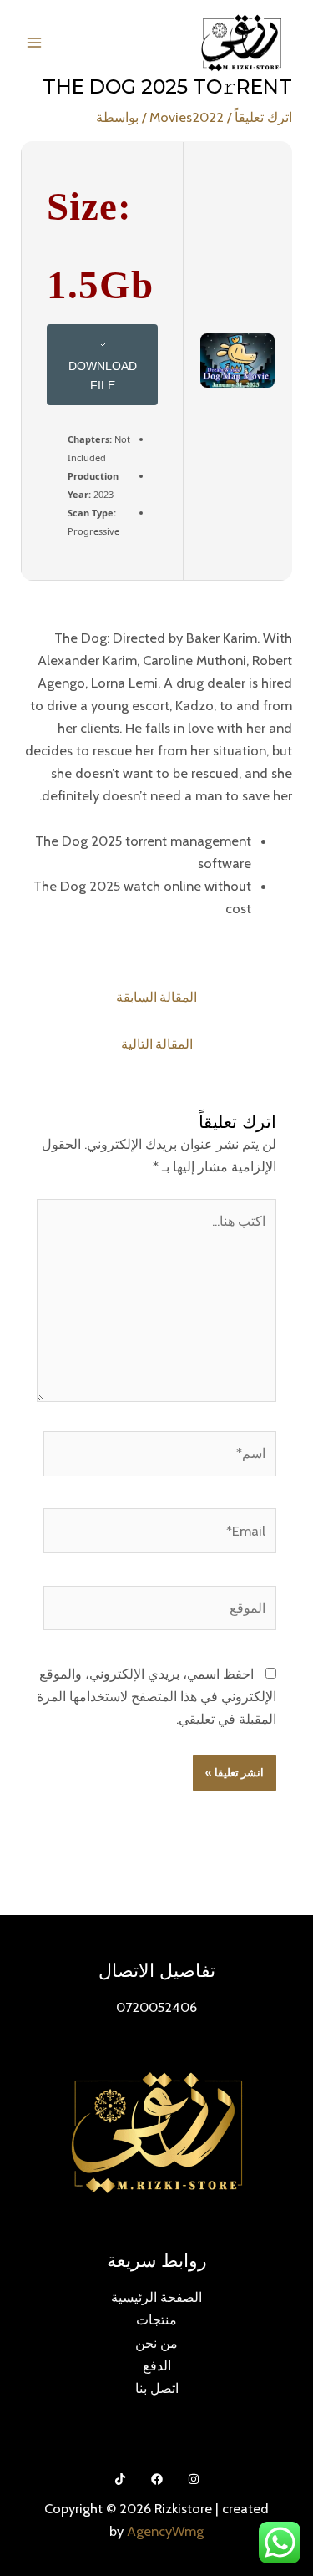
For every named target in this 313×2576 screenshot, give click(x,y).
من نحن (156, 2343)
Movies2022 (187, 117)
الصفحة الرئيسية (156, 2297)
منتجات (156, 2319)
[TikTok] (120, 2479)
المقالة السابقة (156, 997)
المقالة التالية (157, 1044)
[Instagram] (194, 2479)
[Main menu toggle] (35, 43)
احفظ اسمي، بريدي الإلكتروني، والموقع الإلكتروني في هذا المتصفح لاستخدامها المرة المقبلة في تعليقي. (156, 1696)
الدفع (157, 2365)
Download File (103, 376)
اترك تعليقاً (263, 117)
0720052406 (156, 2007)
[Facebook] (157, 2479)
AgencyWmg (165, 2531)
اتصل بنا (157, 2388)
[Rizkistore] (241, 43)
